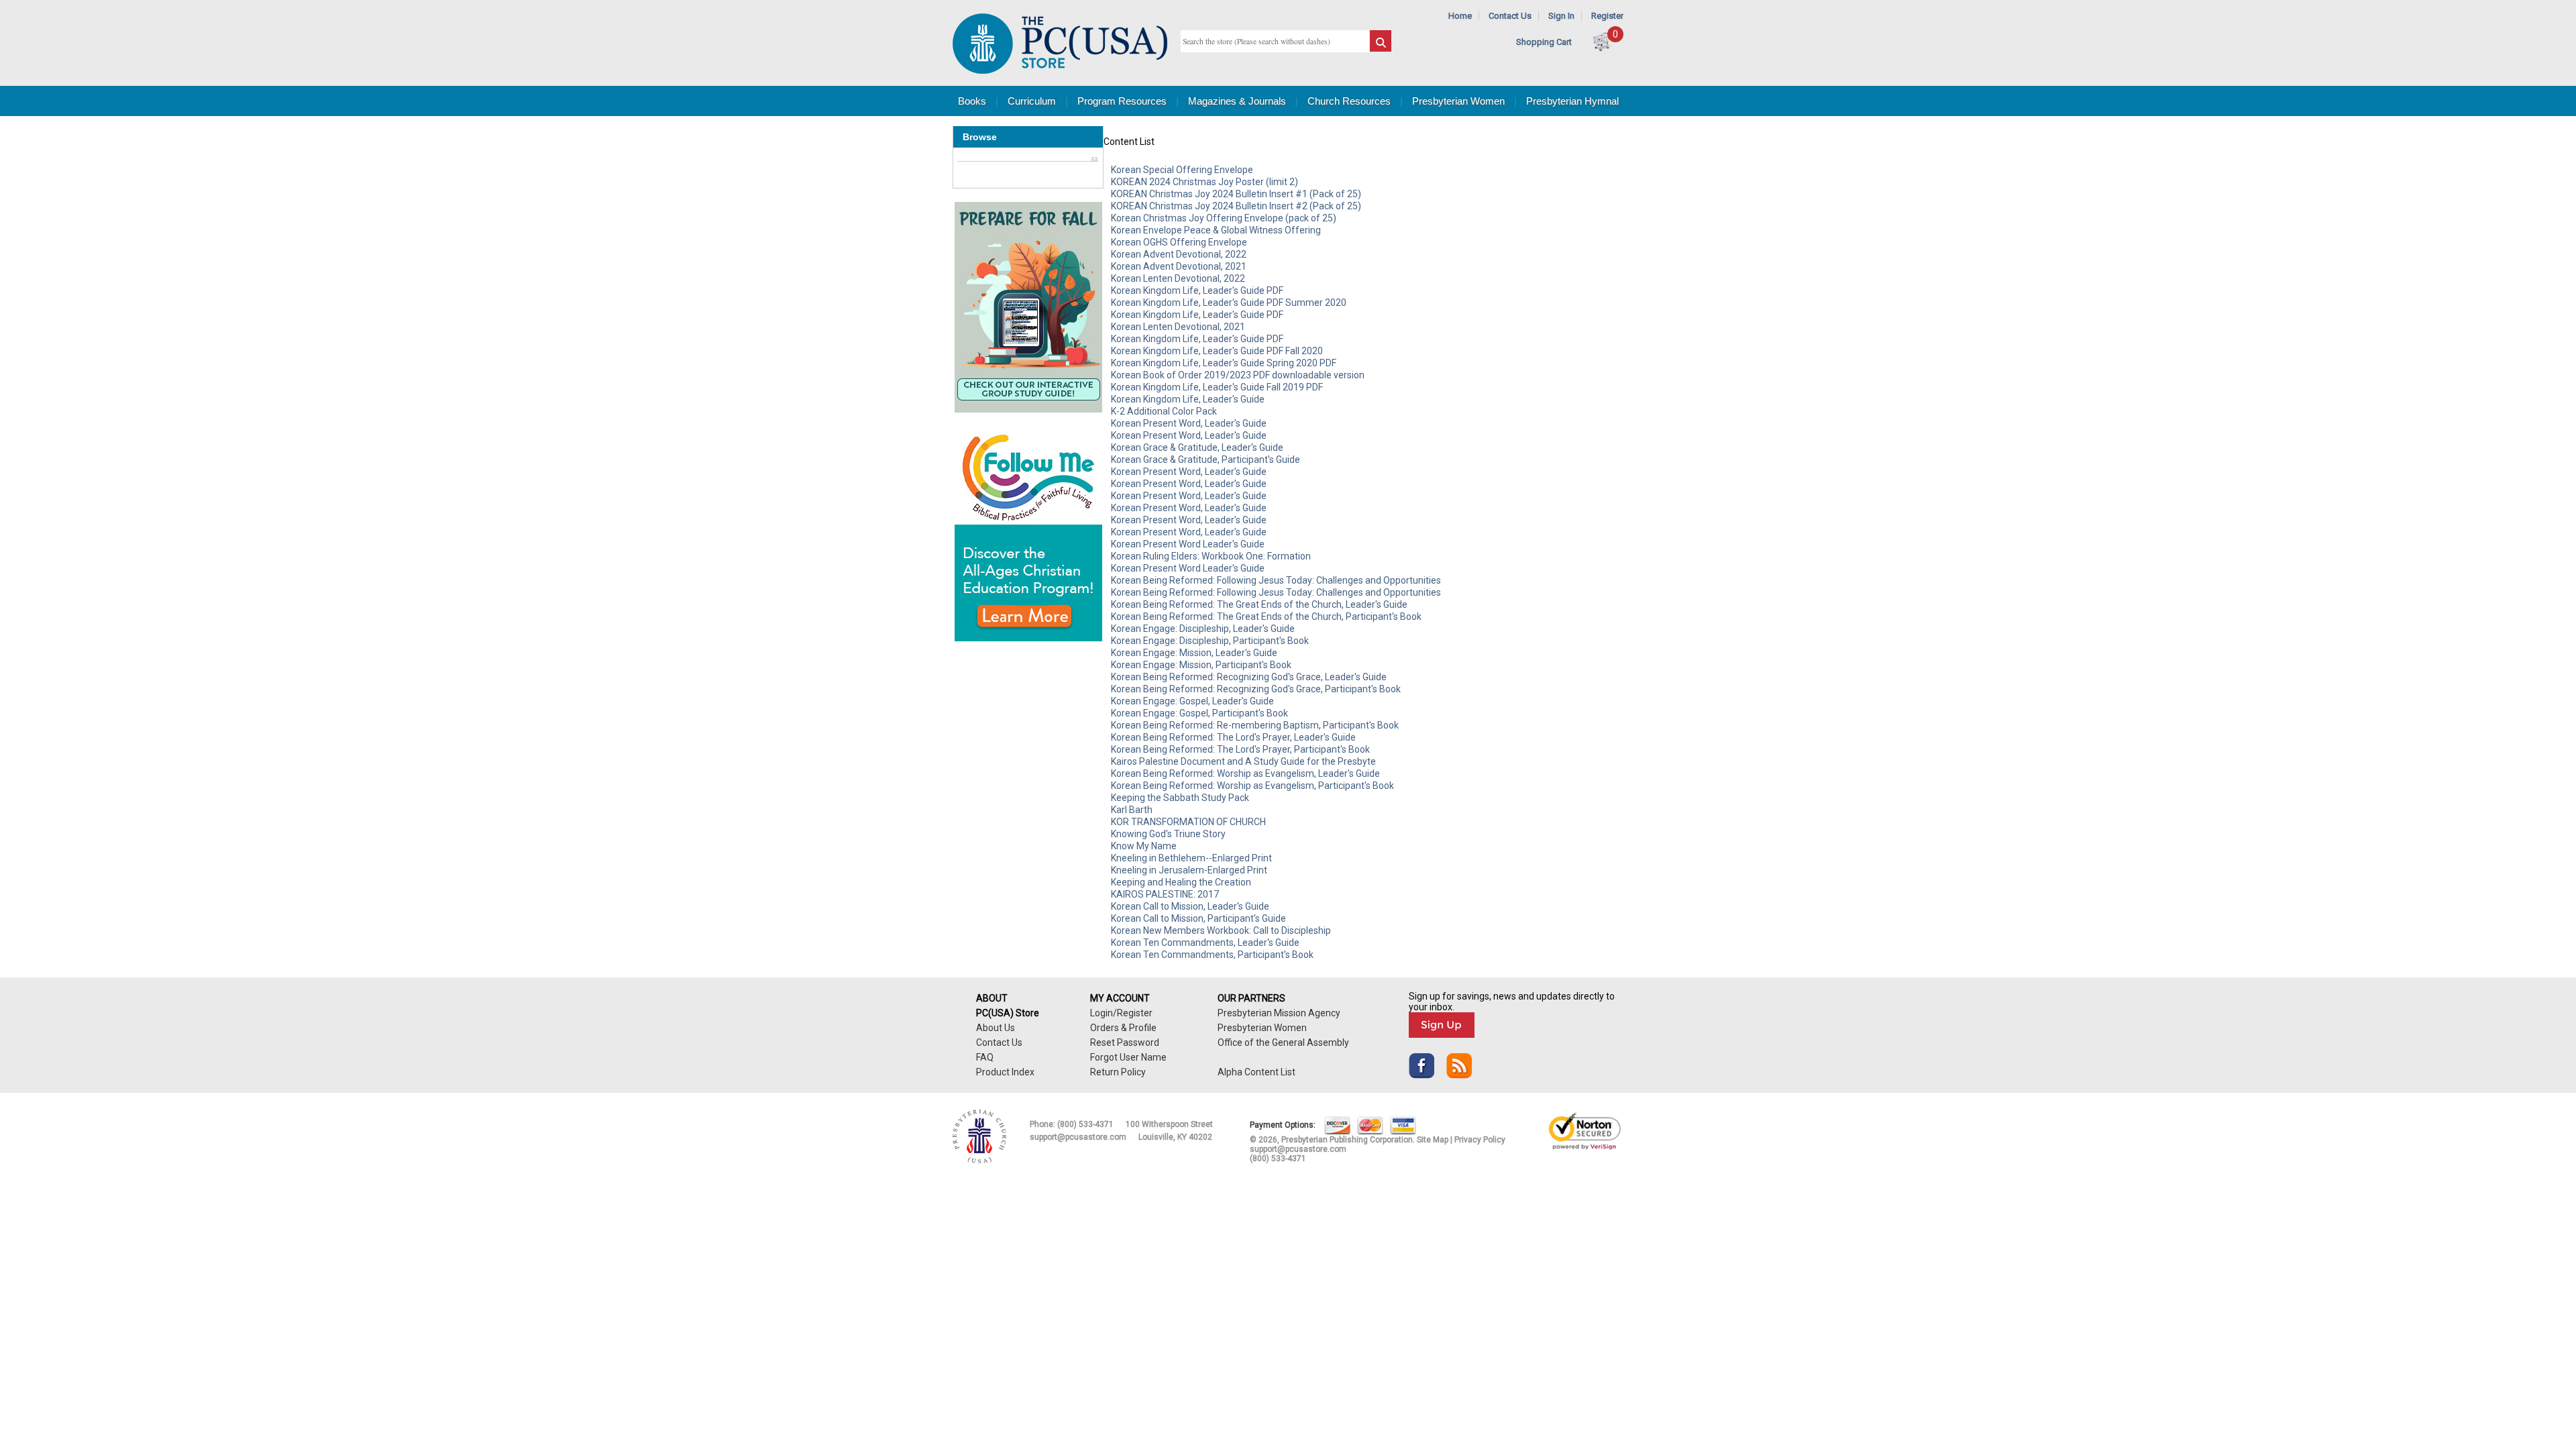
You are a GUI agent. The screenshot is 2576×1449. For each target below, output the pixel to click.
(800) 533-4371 (1085, 1124)
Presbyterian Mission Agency (1279, 1013)
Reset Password (1125, 1042)
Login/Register (1121, 1013)
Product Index (1005, 1072)
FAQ (985, 1057)
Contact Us (1510, 16)
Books (972, 101)
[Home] (1060, 71)
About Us (996, 1028)
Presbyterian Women (1458, 101)
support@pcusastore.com (1078, 1137)
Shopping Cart (1544, 42)
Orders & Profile (1123, 1028)
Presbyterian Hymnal (1572, 101)
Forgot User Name (1128, 1057)
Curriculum (1032, 101)
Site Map (1433, 1140)
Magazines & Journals (1237, 101)
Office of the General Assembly (1283, 1042)
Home (1460, 16)
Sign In (1561, 16)
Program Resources (1122, 101)
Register (1607, 16)
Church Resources (1349, 101)
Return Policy (1118, 1072)
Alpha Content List (1256, 1072)
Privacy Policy (1480, 1140)
